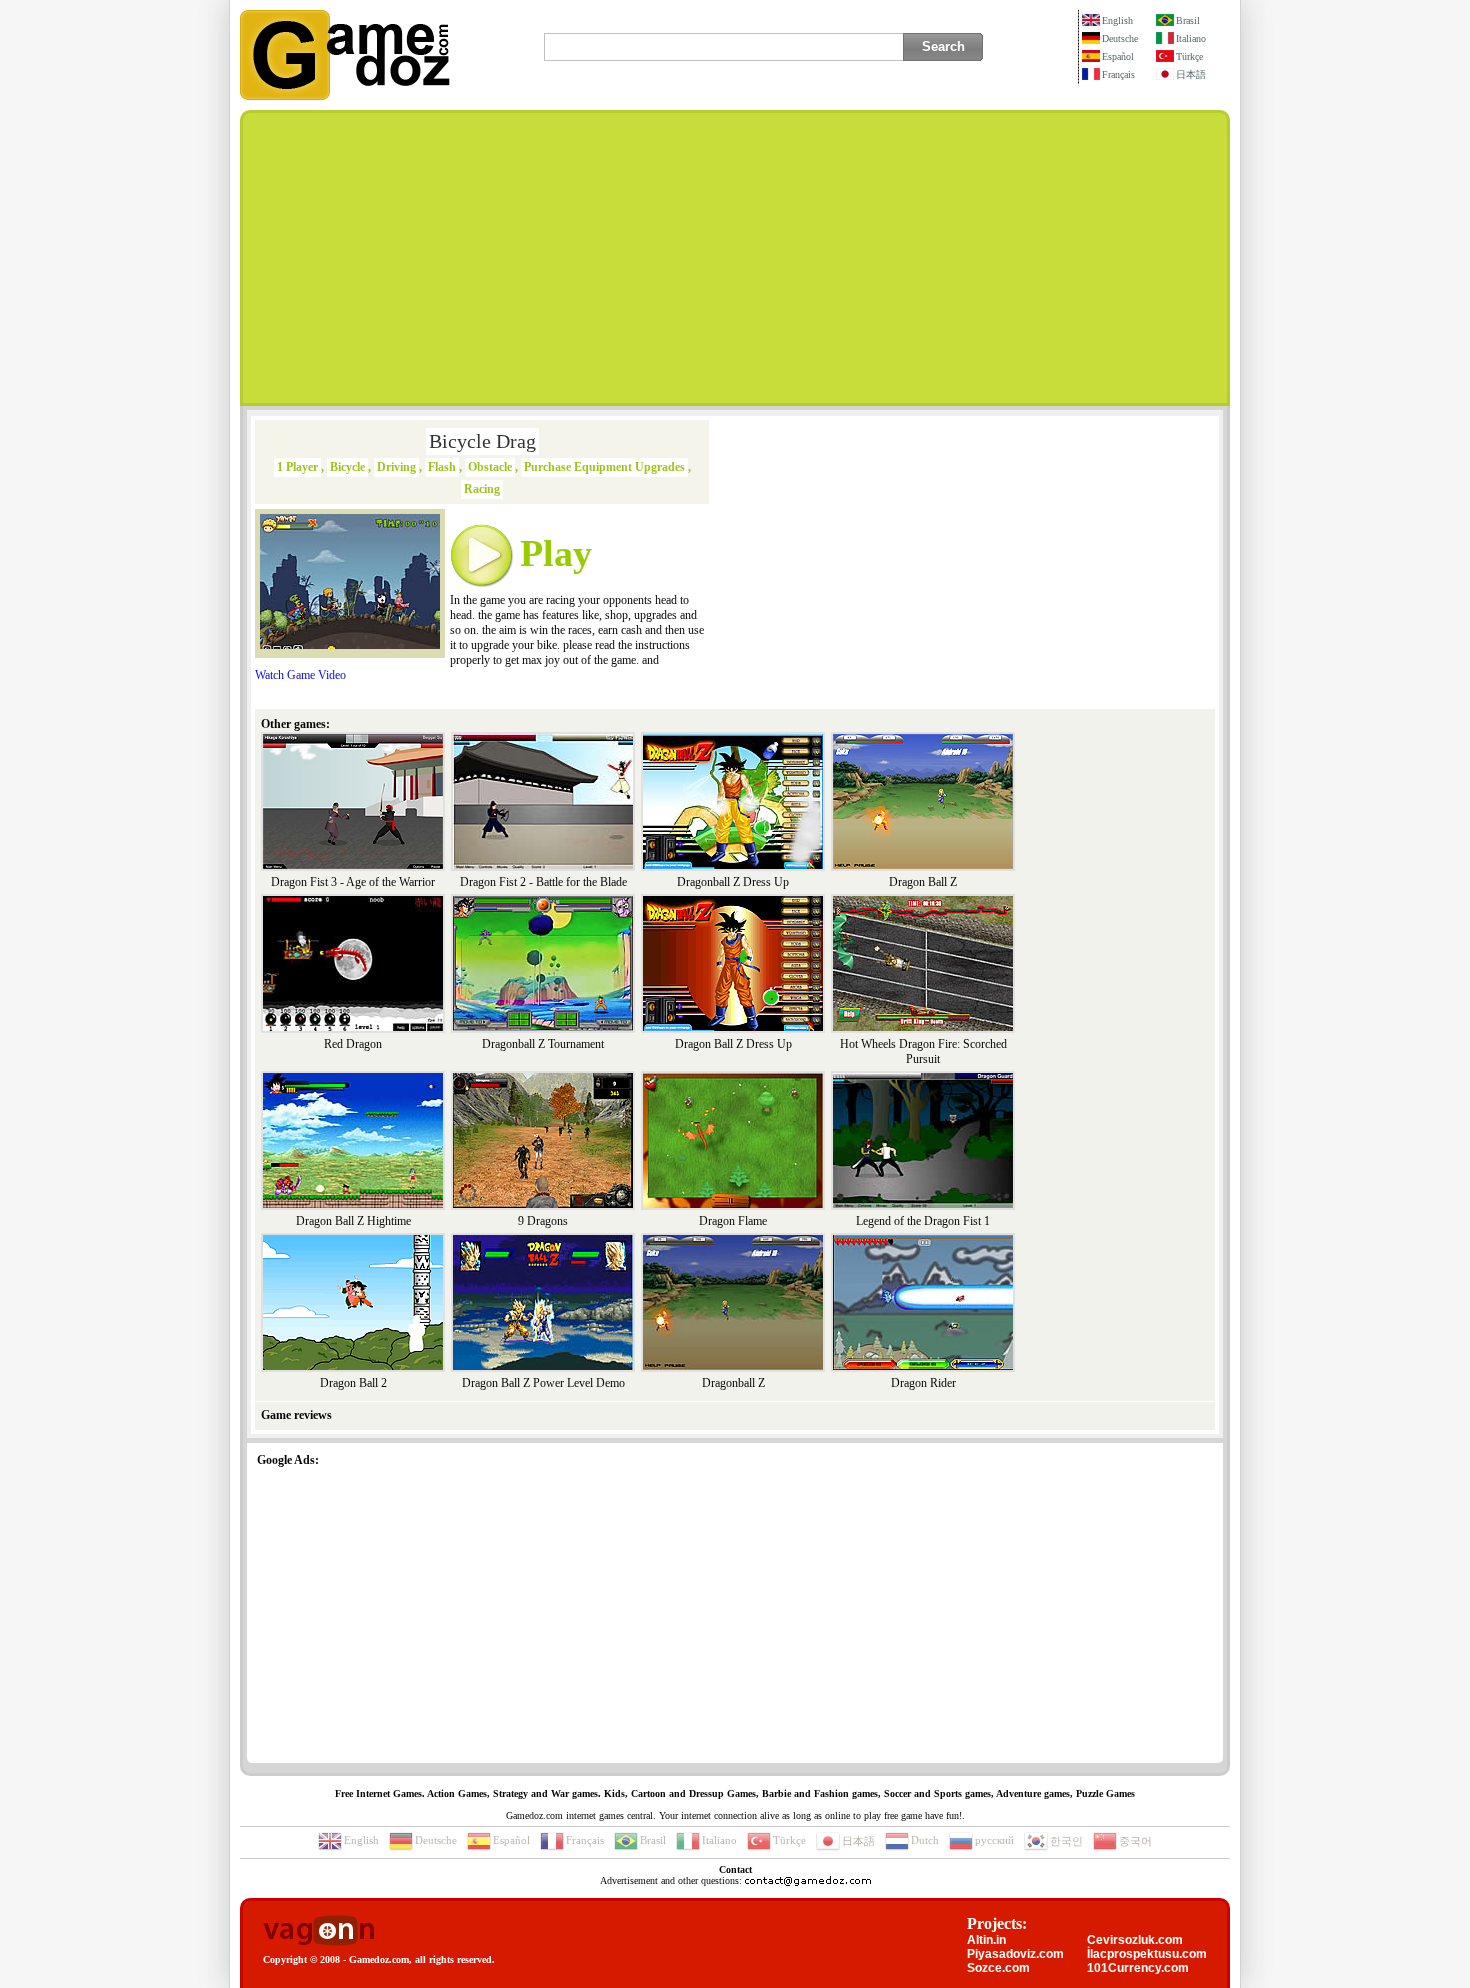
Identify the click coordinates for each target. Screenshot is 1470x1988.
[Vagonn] (318, 1931)
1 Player (297, 467)
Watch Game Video (300, 675)
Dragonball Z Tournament (543, 1044)
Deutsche (1120, 38)
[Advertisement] (735, 258)
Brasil (1188, 20)
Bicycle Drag (482, 441)
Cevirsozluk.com (1135, 1940)
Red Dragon (353, 1044)
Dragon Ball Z (923, 882)
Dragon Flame (733, 1221)
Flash (442, 467)
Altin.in (986, 1940)
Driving (396, 467)
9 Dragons (543, 1221)
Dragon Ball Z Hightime (353, 1221)
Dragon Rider (923, 1383)
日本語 (1191, 74)
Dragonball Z (733, 1383)
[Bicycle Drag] (350, 645)
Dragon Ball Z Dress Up (733, 1044)
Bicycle (347, 467)
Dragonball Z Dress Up (733, 882)
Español (1118, 56)
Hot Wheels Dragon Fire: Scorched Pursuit (923, 1051)
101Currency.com (1138, 1968)
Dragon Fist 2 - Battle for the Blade (543, 882)
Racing (482, 489)
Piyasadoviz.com (1015, 1954)
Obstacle (490, 467)
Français (1118, 74)
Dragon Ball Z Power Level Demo (543, 1383)
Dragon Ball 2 (353, 1383)
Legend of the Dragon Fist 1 (923, 1221)
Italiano (1191, 38)
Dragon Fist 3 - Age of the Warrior (353, 882)
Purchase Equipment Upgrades (604, 467)
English (1117, 20)
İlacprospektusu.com (1147, 1954)
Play (556, 553)
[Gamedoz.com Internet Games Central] (345, 96)
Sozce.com (998, 1968)
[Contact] (808, 1880)
